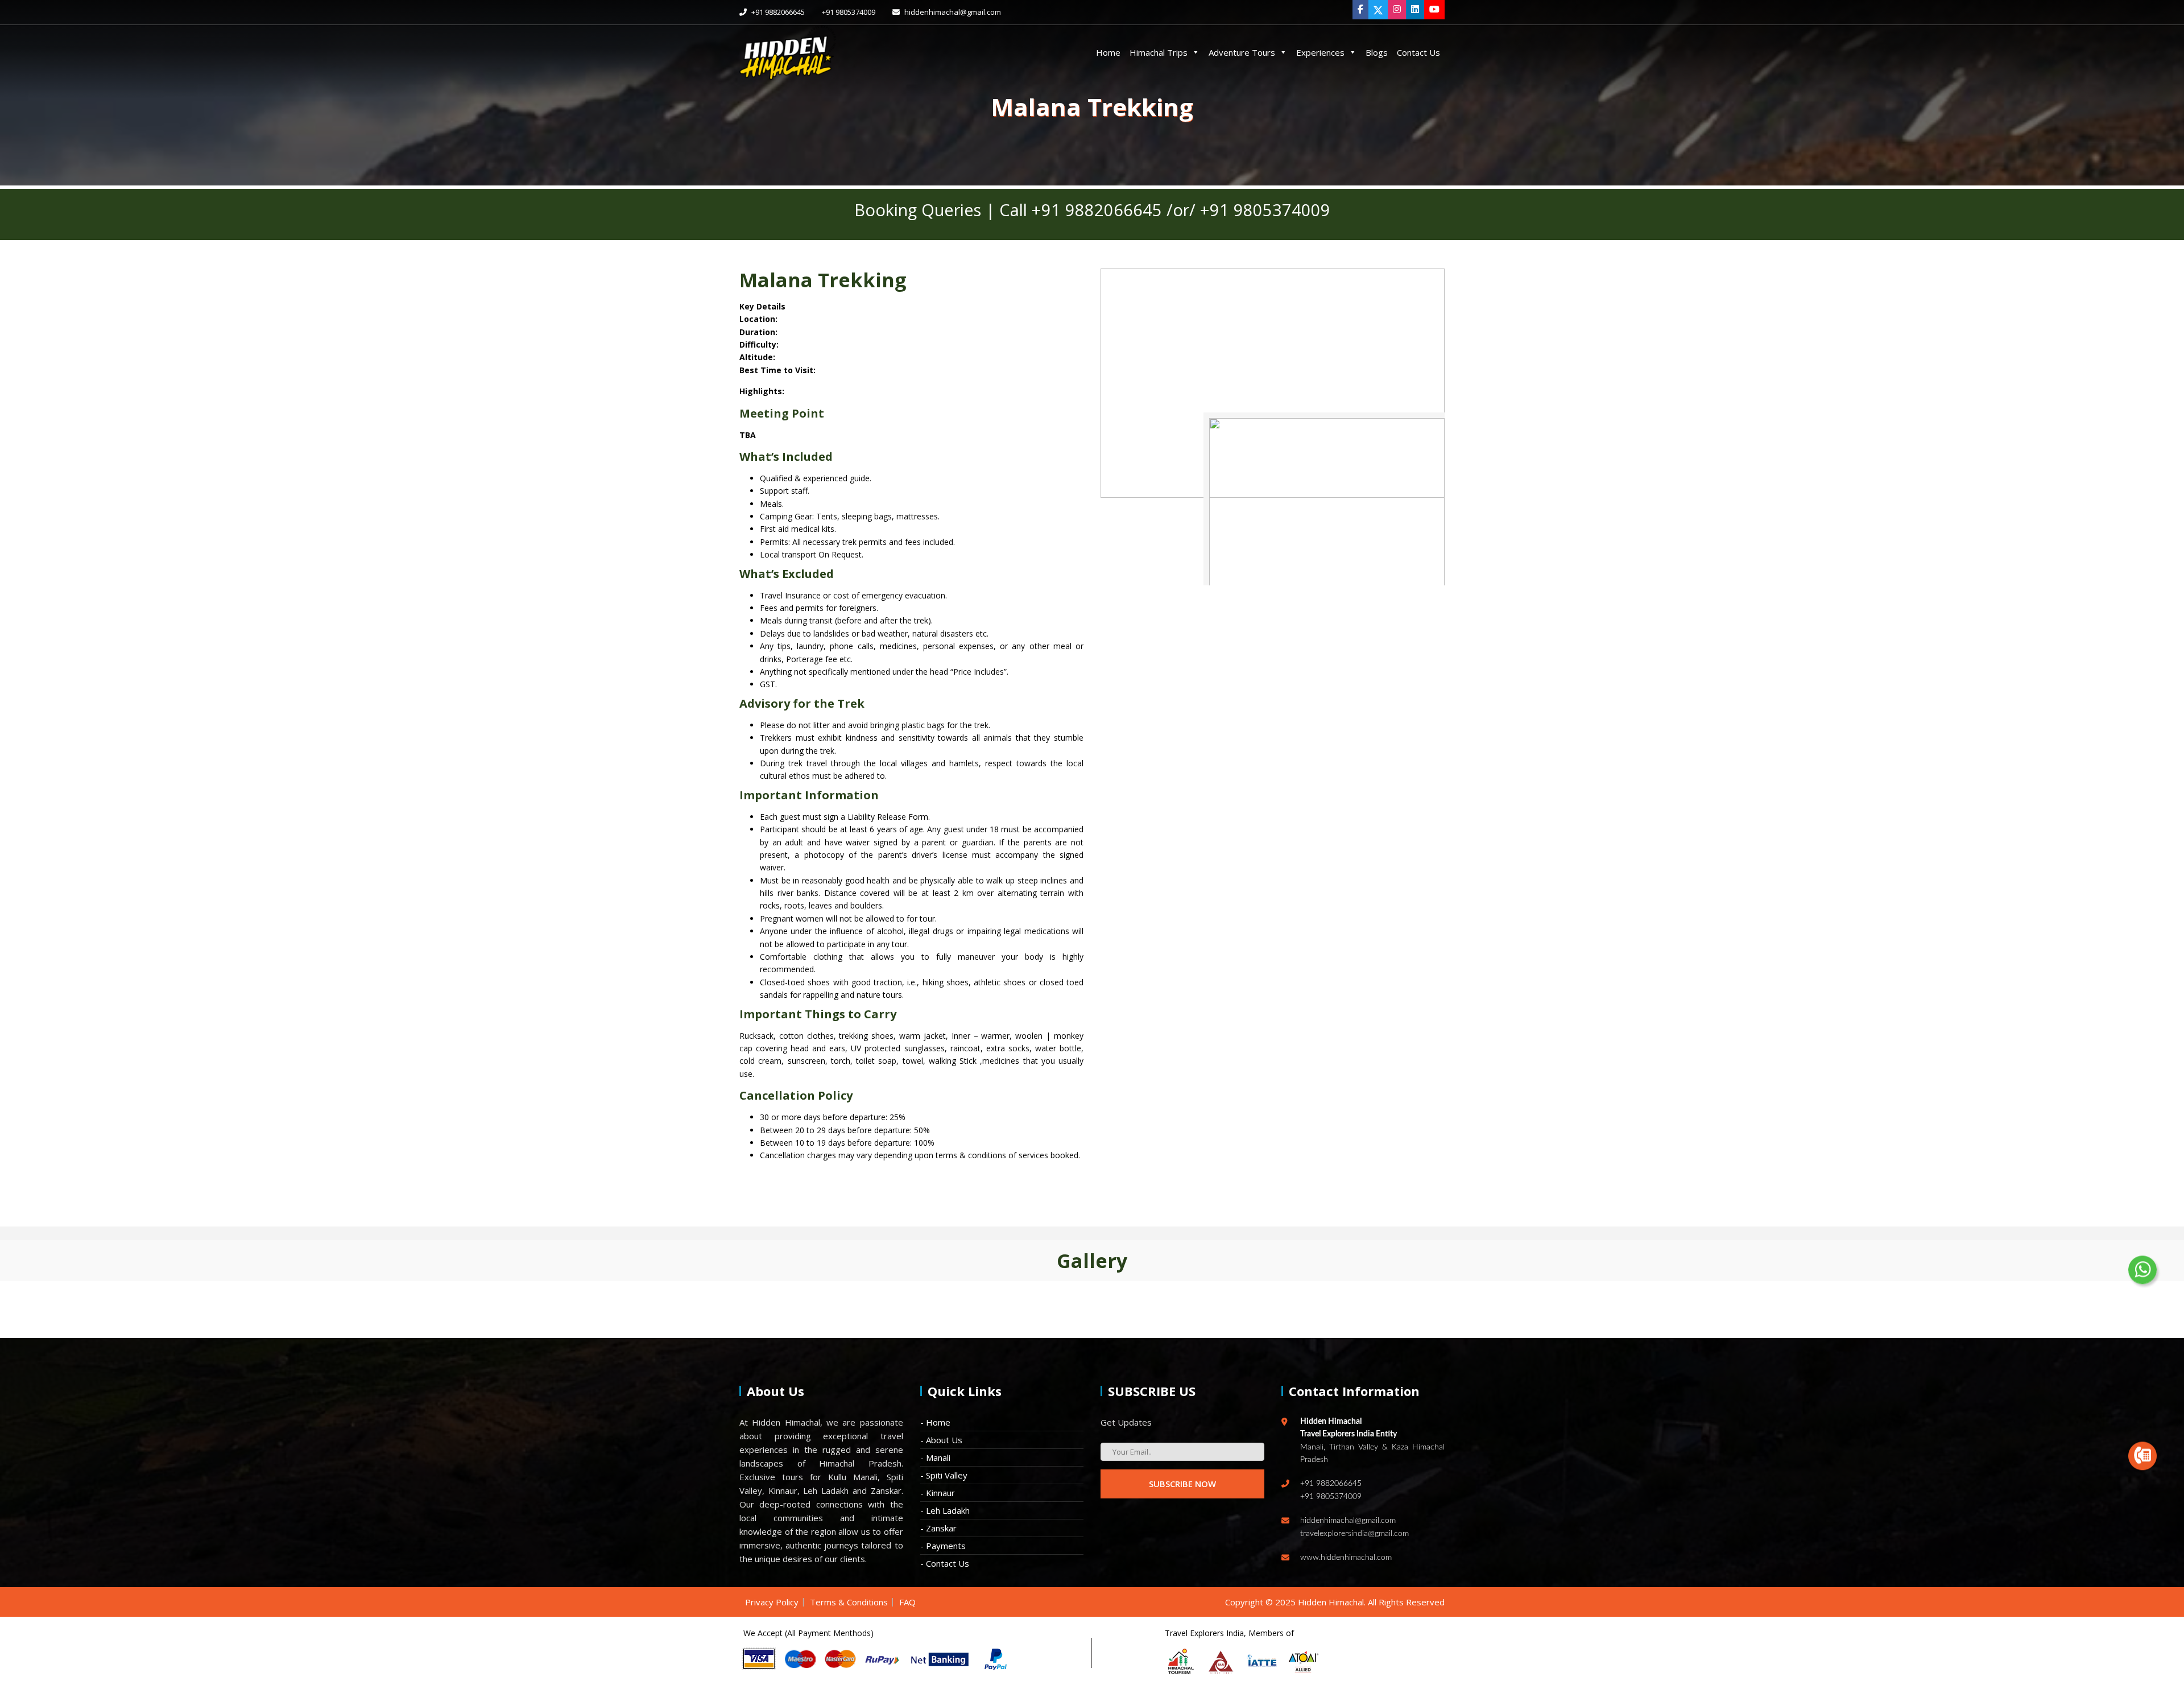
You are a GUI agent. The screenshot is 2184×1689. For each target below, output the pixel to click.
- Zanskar (938, 1528)
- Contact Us (945, 1563)
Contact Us (1418, 52)
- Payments (943, 1546)
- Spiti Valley (944, 1475)
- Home (935, 1422)
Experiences (1320, 52)
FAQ (907, 1602)
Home (1108, 52)
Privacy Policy (772, 1602)
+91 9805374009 (849, 12)
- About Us (941, 1440)
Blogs (1377, 52)
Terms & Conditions (849, 1602)
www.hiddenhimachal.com (1346, 1558)
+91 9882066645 (777, 12)
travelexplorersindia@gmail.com (1354, 1534)
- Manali (935, 1457)
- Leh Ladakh (945, 1510)
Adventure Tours (1242, 52)
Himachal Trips (1159, 52)
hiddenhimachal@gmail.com (952, 12)
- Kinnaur (938, 1493)
